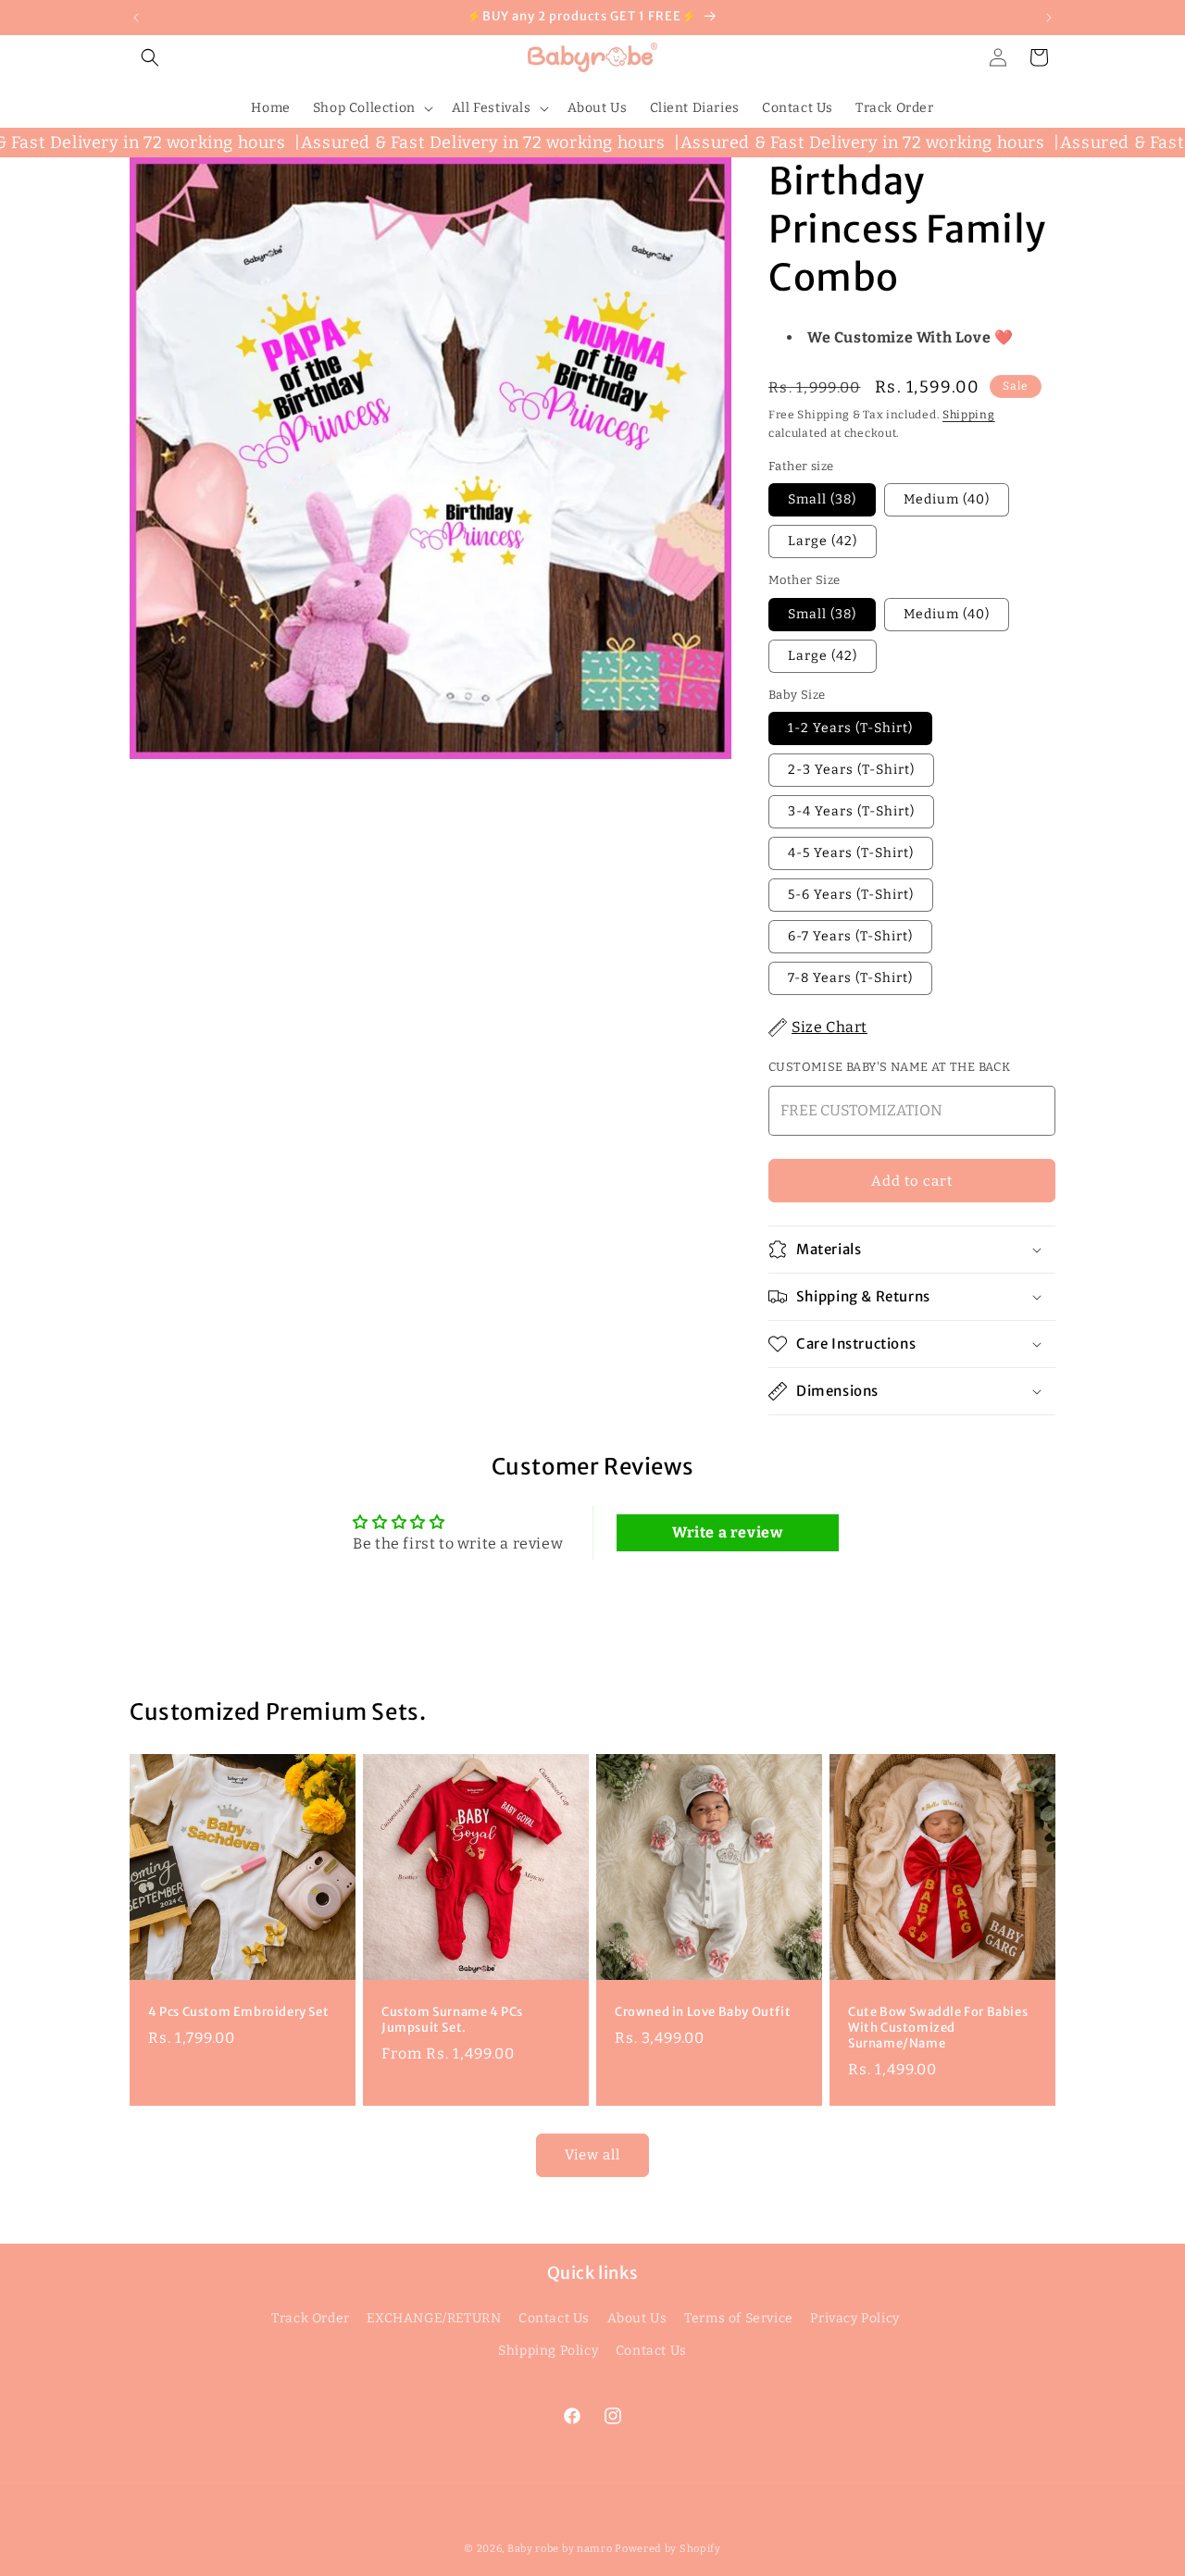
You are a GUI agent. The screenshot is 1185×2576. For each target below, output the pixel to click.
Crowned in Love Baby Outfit (703, 2012)
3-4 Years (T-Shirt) (851, 811)
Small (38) (822, 499)
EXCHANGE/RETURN (434, 2318)
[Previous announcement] (136, 18)
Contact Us (554, 2318)
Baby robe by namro (560, 2549)
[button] (150, 57)
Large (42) (823, 541)
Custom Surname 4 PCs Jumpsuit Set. (452, 2020)
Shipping (969, 415)
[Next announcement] (1049, 18)
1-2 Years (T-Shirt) (850, 728)
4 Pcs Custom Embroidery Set (238, 2012)
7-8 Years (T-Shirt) (850, 978)
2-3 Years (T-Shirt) (851, 770)
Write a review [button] (727, 1532)
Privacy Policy (854, 2318)
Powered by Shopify (668, 2549)
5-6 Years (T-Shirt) (851, 895)
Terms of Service (739, 2318)
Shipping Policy (548, 2351)
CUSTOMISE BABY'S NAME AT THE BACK (889, 1067)
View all (592, 2155)
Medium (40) (947, 499)
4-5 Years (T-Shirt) (851, 853)
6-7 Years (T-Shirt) (850, 936)
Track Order (311, 2318)
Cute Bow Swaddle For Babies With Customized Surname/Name (938, 2028)
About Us (637, 2318)
